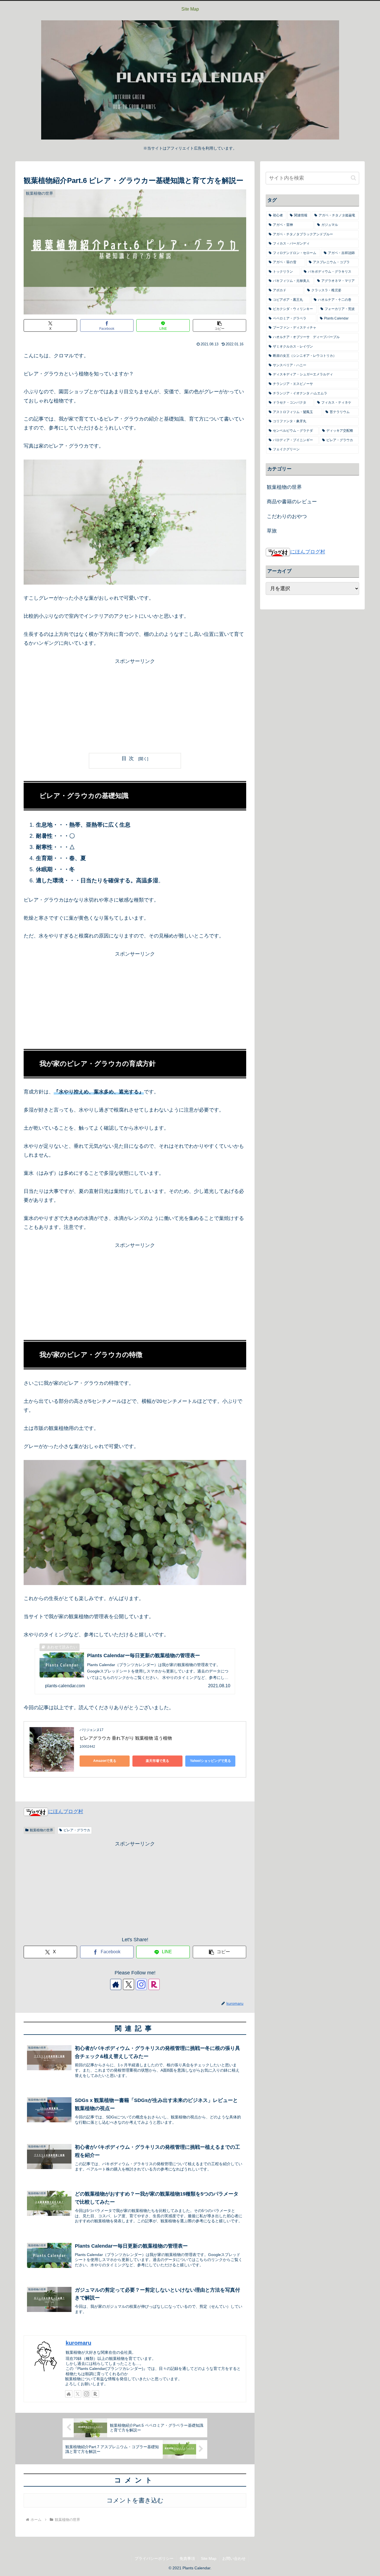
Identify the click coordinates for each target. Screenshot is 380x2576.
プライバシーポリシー (154, 2558)
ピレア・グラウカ (77, 1830)
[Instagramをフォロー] (141, 1984)
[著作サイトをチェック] (116, 1984)
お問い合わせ (234, 2558)
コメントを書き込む (135, 2500)
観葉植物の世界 (41, 1830)
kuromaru (78, 2343)
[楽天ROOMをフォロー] (154, 1984)
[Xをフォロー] (129, 1984)
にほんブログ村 (66, 1811)
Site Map (209, 2558)
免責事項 (187, 2558)
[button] (219, 325)
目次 (129, 758)
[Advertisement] (135, 705)
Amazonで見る (105, 1761)
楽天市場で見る (157, 1761)
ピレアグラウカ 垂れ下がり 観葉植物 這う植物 (126, 1738)
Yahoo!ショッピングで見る (210, 1761)
